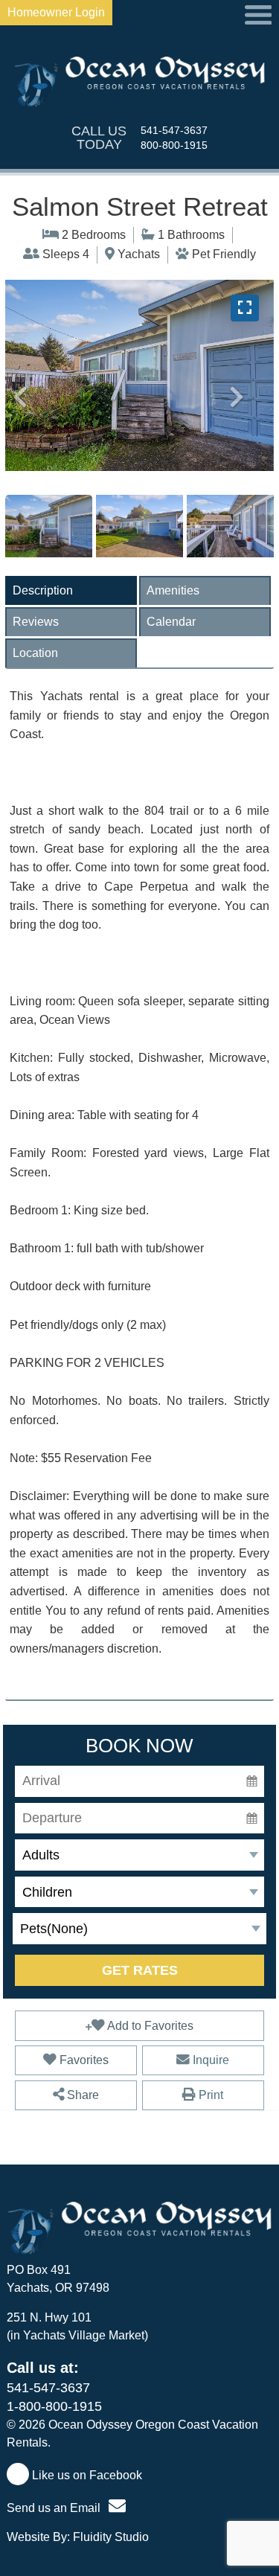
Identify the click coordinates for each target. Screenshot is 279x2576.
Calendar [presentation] (171, 622)
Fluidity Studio (111, 2537)
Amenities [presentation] (173, 590)
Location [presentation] (35, 653)
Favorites (83, 2060)
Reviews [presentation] (36, 622)
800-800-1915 (174, 145)
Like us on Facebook (86, 2475)
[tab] (71, 590)
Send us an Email (55, 2508)
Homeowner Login (56, 12)
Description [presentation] (43, 590)
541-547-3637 (174, 130)
